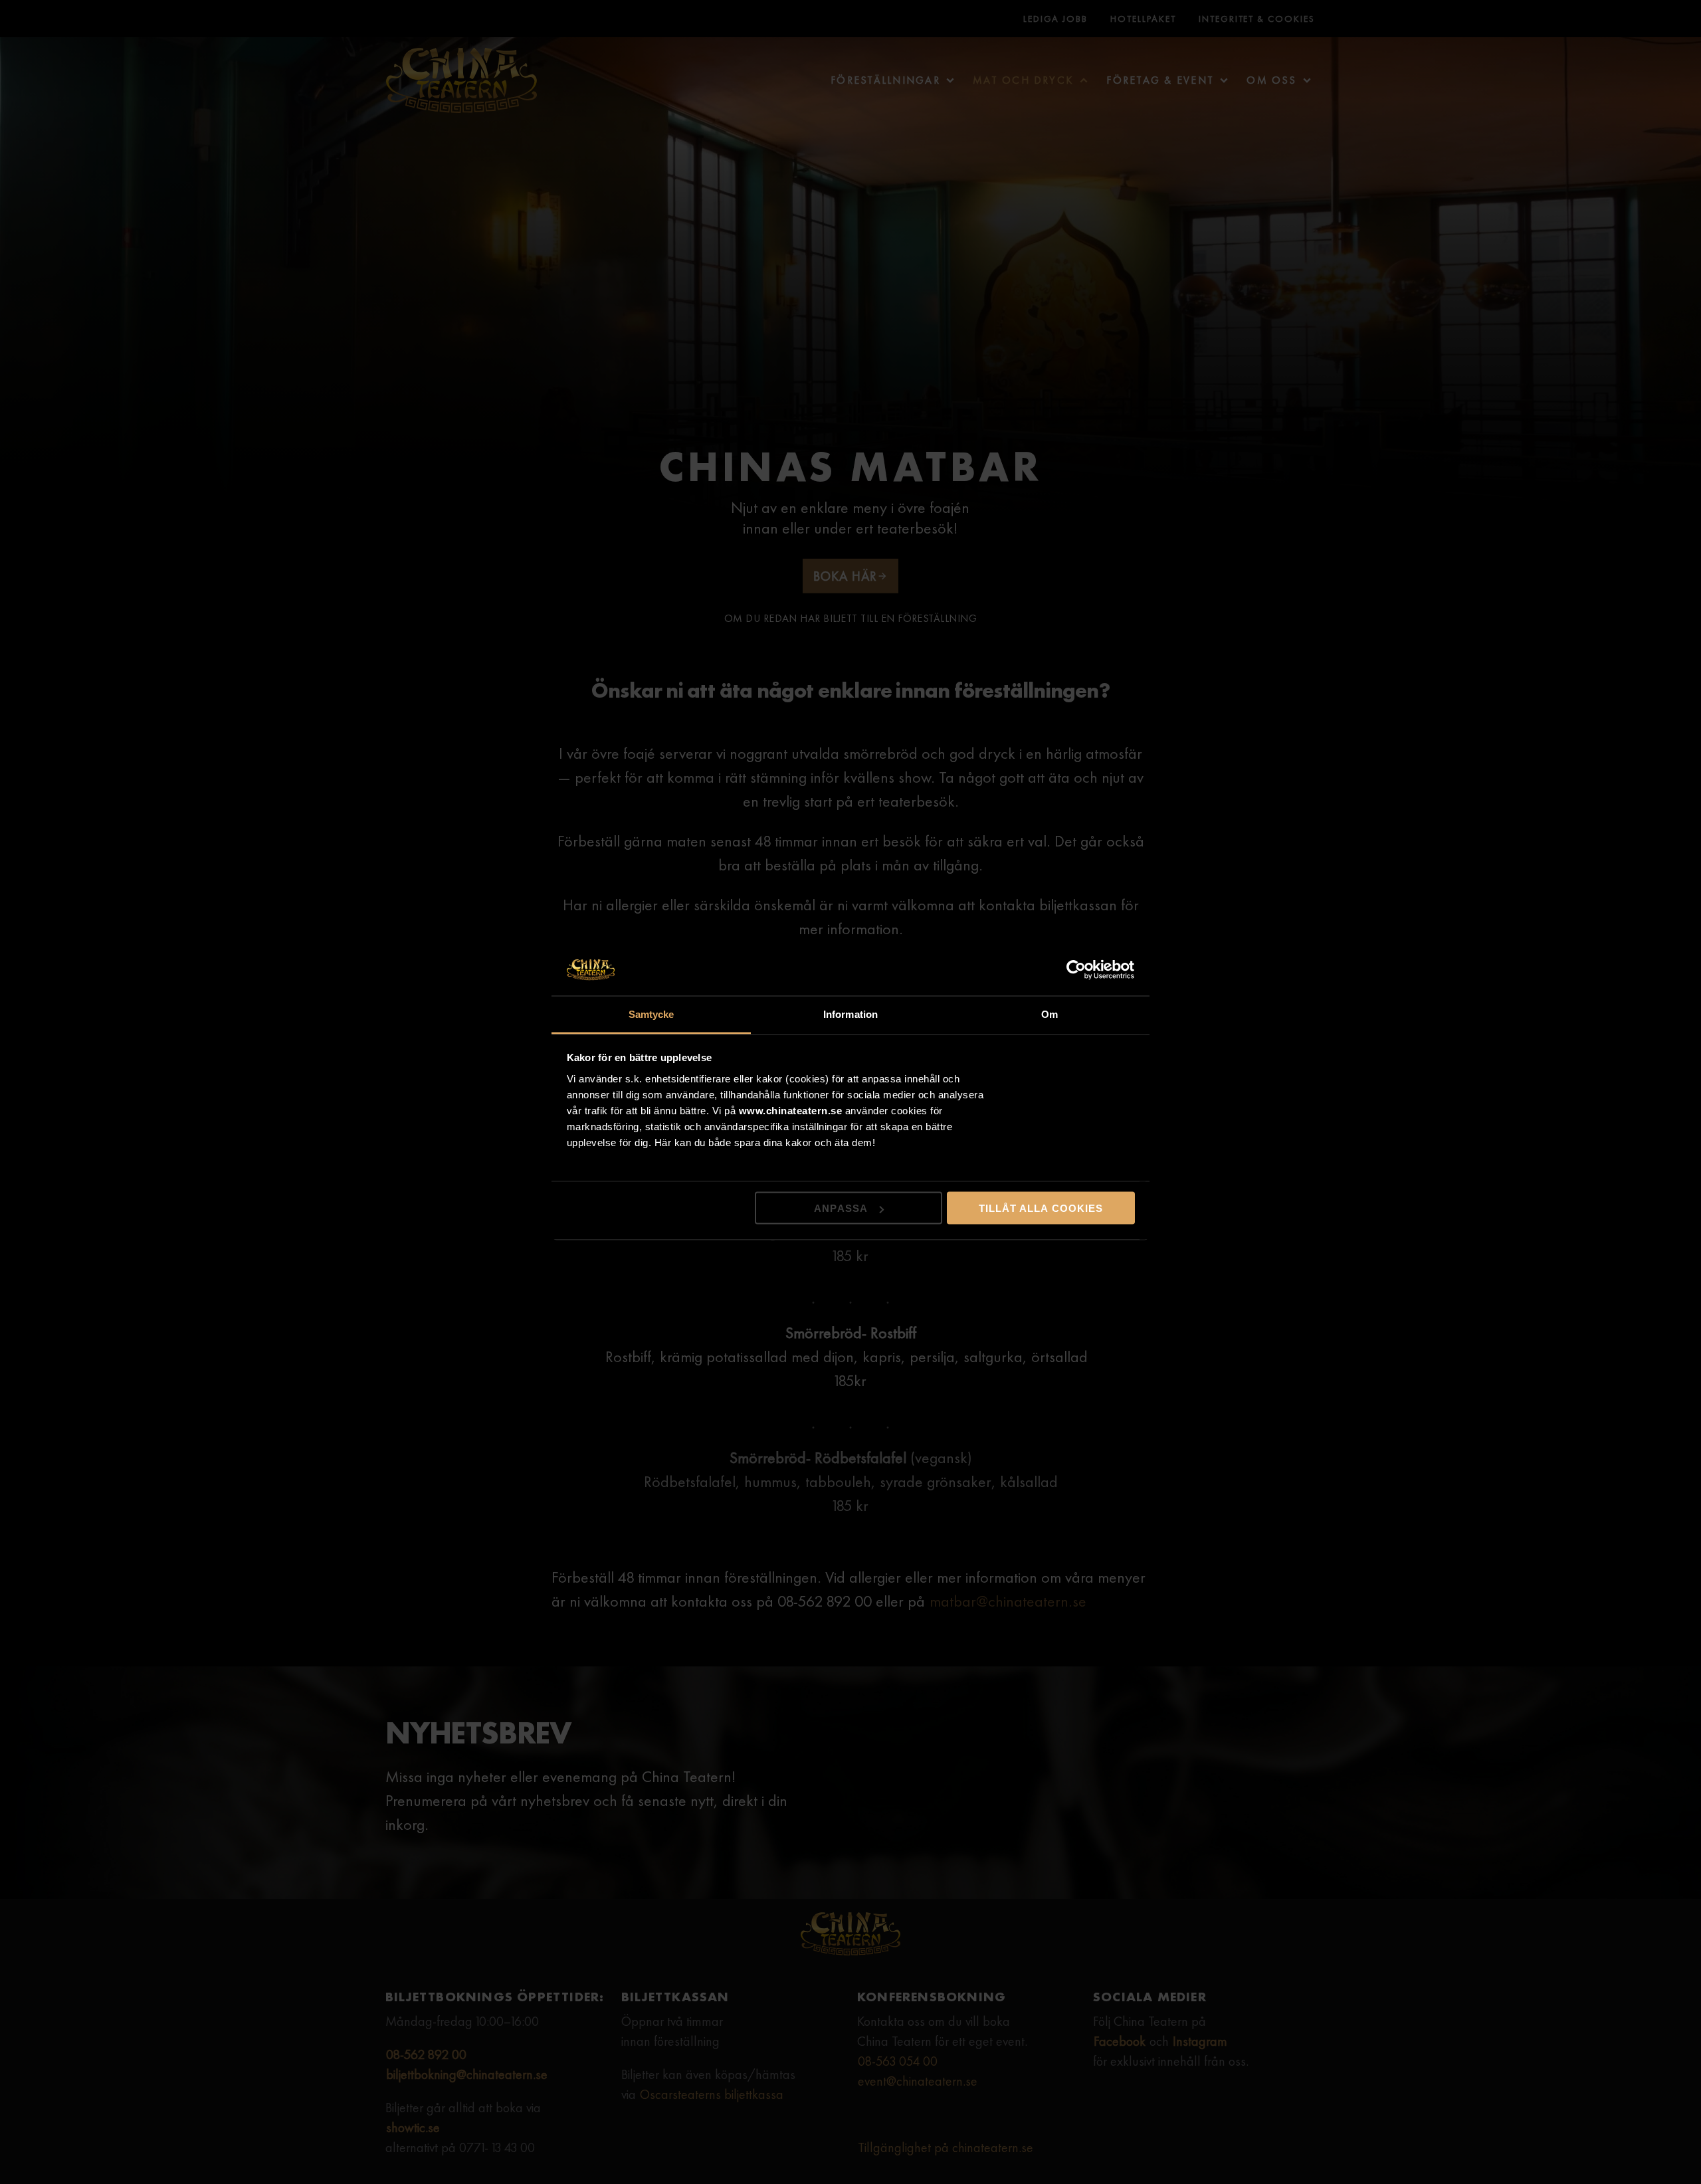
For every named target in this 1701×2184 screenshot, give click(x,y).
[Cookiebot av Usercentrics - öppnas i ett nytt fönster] (1077, 970)
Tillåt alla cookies (1041, 1208)
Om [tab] (1050, 1014)
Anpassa (841, 1208)
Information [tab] (850, 1014)
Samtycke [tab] (651, 1014)
